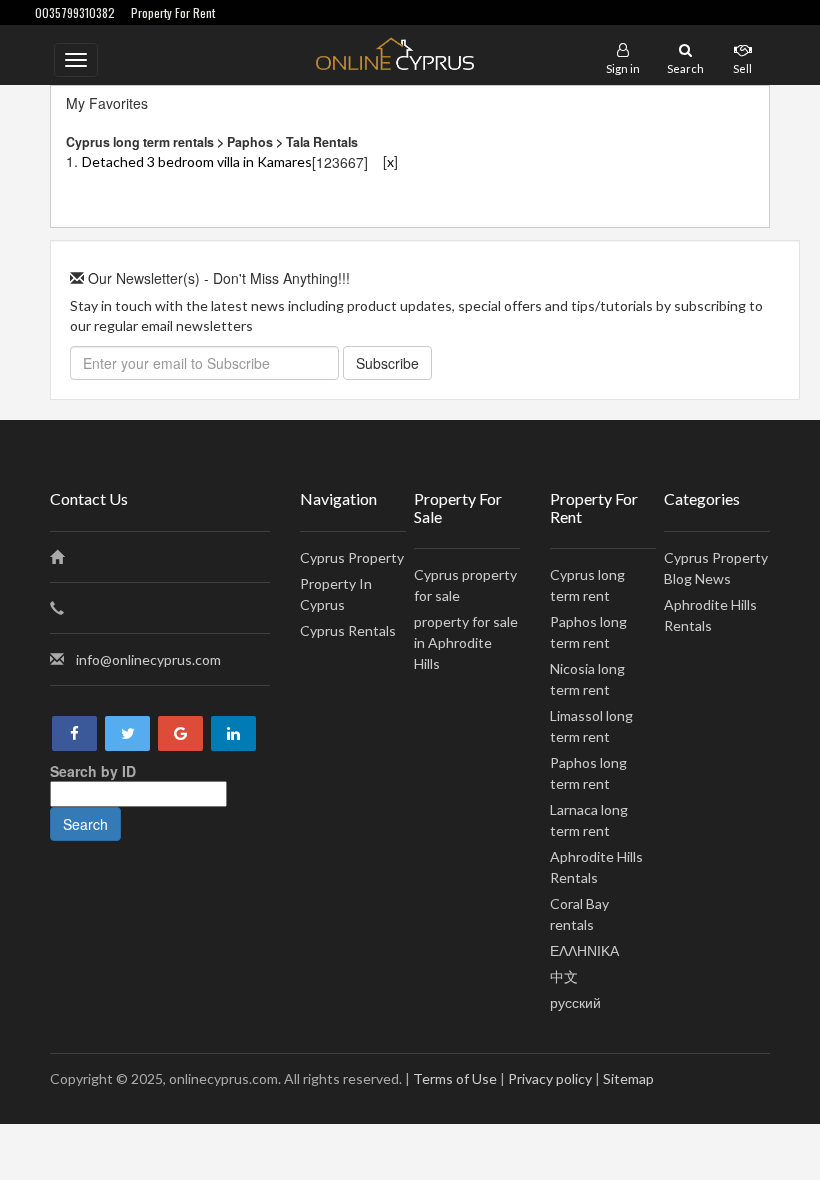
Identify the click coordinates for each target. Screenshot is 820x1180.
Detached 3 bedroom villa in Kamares (197, 161)
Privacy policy (550, 1078)
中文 (564, 976)
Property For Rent (173, 12)
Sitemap (628, 1078)
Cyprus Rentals (348, 630)
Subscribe (387, 363)
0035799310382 (75, 12)
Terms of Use (455, 1078)
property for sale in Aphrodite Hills (466, 642)
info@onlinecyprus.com (148, 659)
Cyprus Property (352, 557)
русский (575, 1002)
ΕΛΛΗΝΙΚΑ (584, 950)
